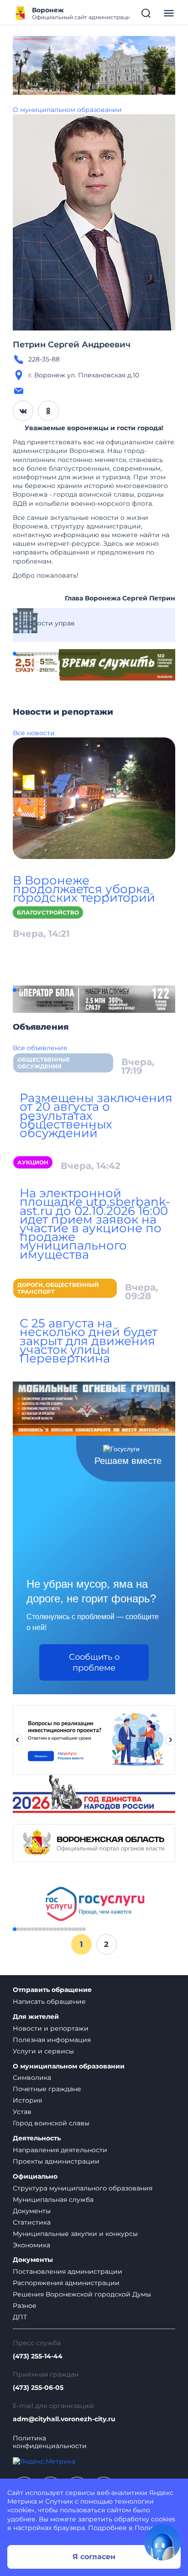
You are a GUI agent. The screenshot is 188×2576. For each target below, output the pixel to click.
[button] (15, 654)
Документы (32, 2211)
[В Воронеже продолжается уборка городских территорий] (94, 798)
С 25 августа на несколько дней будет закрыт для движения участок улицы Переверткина (89, 1341)
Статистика (32, 2222)
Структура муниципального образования (83, 2188)
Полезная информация (52, 2040)
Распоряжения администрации (66, 2283)
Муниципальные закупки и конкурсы (75, 2234)
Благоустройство (48, 912)
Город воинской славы (51, 2123)
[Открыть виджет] (162, 2542)
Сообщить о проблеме (94, 1662)
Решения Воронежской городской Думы (82, 2294)
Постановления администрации (68, 2271)
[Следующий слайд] (171, 1740)
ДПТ (20, 2317)
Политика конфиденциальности (50, 2442)
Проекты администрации (56, 2161)
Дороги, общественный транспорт (58, 1288)
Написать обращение (49, 2002)
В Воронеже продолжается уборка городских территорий (84, 889)
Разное (25, 2306)
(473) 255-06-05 (38, 2388)
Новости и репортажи (51, 2028)
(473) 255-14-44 (38, 2356)
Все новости (34, 733)
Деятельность (37, 2138)
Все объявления (40, 1048)
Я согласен (94, 2557)
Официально (35, 2177)
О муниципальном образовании (67, 110)
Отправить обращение (52, 1990)
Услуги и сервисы (43, 2051)
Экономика (31, 2245)
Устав (22, 2112)
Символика (32, 2078)
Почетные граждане (47, 2089)
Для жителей (36, 2017)
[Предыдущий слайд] (17, 1740)
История (27, 2100)
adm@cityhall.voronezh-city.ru (64, 2419)
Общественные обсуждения (44, 1063)
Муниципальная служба (53, 2200)
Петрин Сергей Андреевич (72, 345)
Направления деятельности (60, 2150)
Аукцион (33, 1162)
